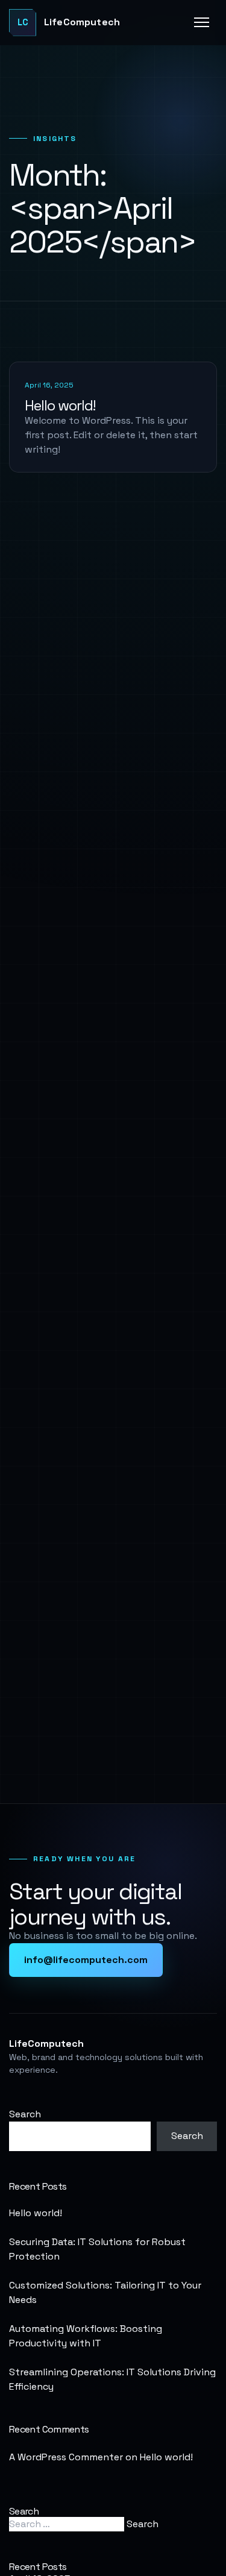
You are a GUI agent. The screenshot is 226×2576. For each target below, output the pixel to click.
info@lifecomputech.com (86, 1960)
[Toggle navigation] (202, 22)
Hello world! (60, 405)
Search (25, 2114)
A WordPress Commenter (66, 2457)
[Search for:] (68, 2524)
